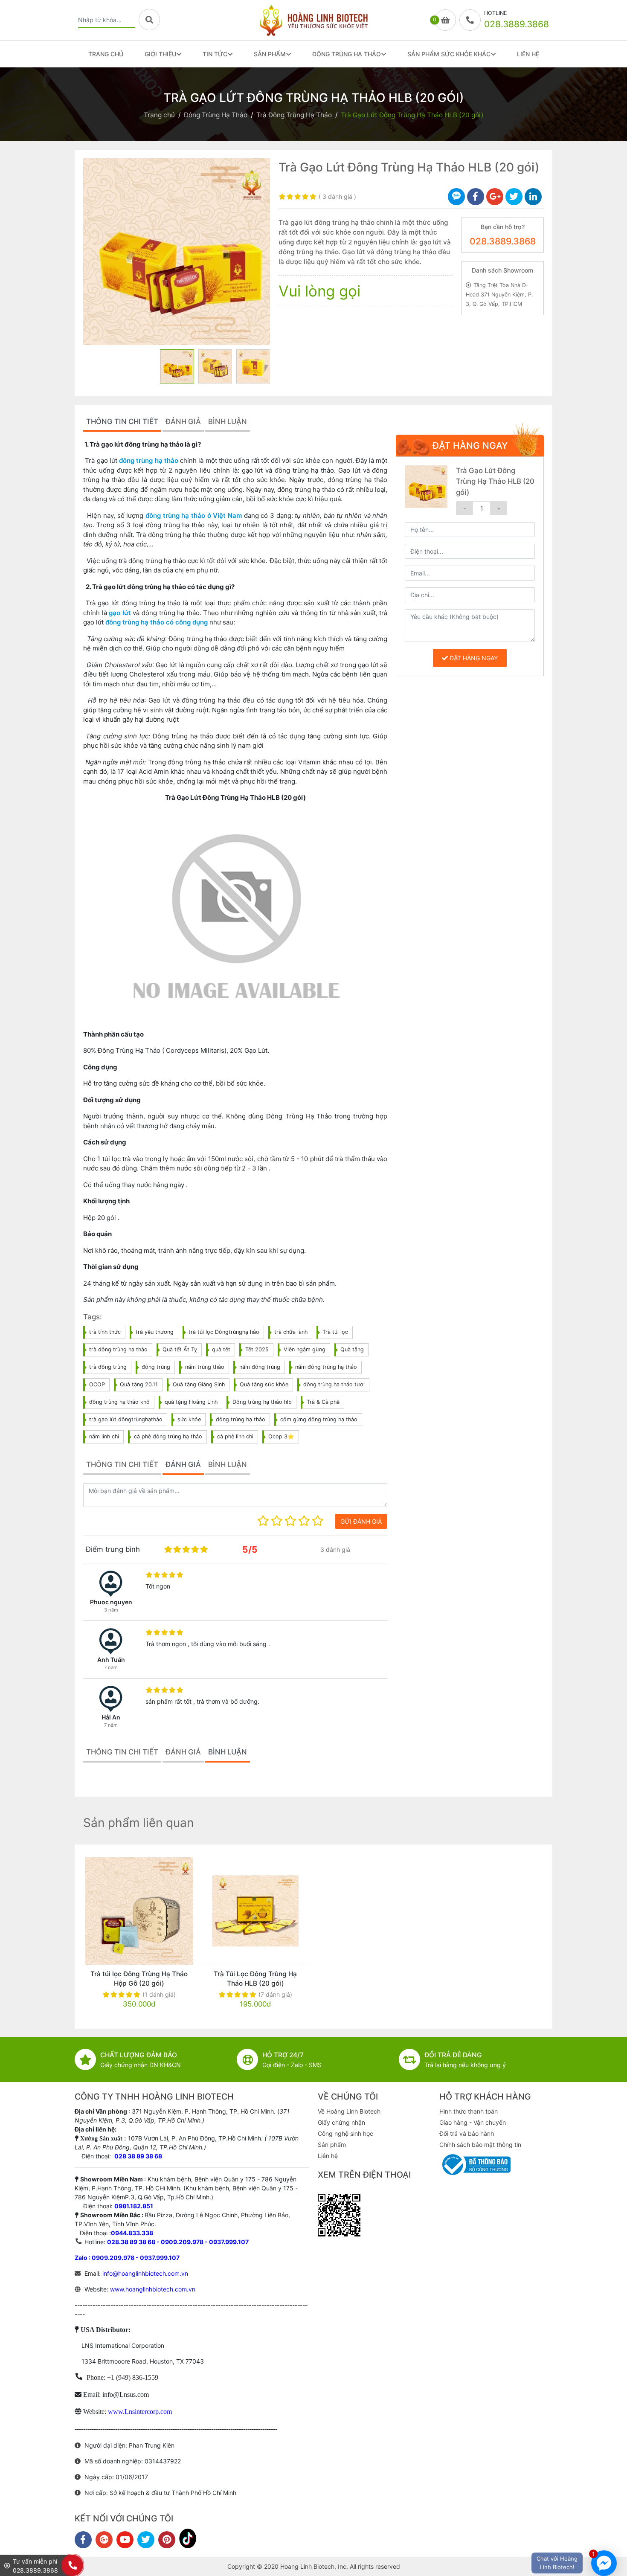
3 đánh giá (337, 196)
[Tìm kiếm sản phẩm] (149, 20)
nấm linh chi (104, 1436)
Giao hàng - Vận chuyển (473, 2122)
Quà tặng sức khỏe (264, 1384)
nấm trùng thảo (205, 1367)
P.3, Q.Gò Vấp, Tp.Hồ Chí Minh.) (169, 2197)
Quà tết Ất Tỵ (180, 1349)
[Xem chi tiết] (86, 1911)
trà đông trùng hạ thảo (118, 1349)
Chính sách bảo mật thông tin (480, 2145)
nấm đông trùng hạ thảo (326, 1367)
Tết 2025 (257, 1349)
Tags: (93, 1317)
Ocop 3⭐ (281, 1436)
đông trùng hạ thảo (149, 460)
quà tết (221, 1349)
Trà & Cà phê (323, 1402)
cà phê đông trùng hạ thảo (168, 1436)
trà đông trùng (108, 1367)
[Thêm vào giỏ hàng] (192, 1911)
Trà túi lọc (335, 1332)
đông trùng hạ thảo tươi (334, 1384)
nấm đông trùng (260, 1367)
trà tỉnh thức (105, 1332)
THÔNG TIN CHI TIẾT (122, 421)
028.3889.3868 (503, 241)
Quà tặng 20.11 (139, 1384)
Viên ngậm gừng (305, 1349)
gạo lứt (120, 613)
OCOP (97, 1384)
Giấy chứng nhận (341, 2122)
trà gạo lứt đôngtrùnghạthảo (126, 1419)
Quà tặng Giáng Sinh (199, 1384)
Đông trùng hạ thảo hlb (262, 1402)
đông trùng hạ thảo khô (119, 1402)
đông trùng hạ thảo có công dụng (157, 622)
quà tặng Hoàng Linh (191, 1402)
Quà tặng (352, 1349)
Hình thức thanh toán (469, 2111)
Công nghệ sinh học (345, 2133)
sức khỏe (189, 1419)
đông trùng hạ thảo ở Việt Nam (194, 515)
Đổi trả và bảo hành (467, 2133)
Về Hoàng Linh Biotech (349, 2111)
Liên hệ (328, 2156)
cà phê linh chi (235, 1436)
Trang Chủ (106, 54)
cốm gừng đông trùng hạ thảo (319, 1419)
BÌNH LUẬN (228, 421)
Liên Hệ (528, 54)
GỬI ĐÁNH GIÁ (361, 1521)
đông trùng (156, 1367)
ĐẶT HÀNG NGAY (473, 658)
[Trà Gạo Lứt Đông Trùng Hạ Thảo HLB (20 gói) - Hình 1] (177, 252)
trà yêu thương (155, 1332)
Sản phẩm (332, 2145)
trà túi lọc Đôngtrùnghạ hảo (224, 1332)
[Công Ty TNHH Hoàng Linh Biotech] (313, 20)
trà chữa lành (291, 1332)
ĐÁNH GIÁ (183, 421)
